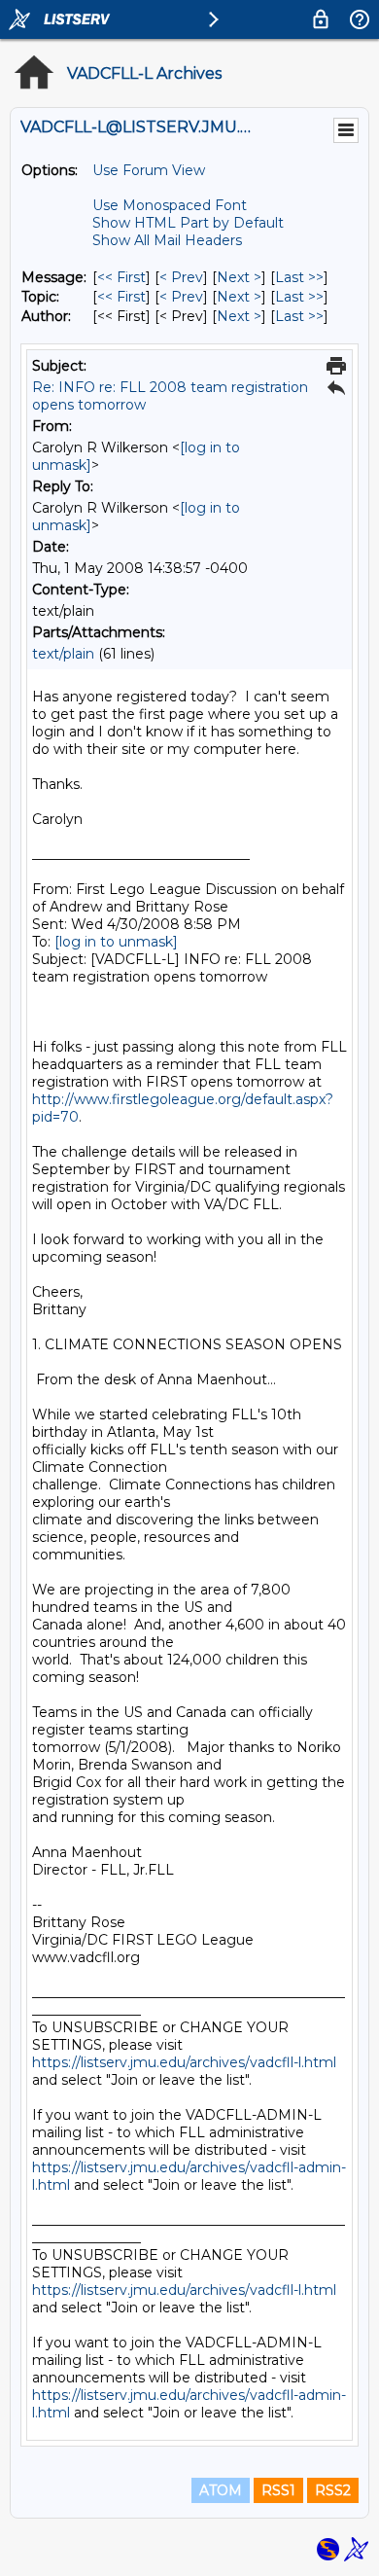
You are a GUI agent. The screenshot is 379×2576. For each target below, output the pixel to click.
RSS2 (333, 2490)
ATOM (221, 2490)
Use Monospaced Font (170, 205)
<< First (121, 277)
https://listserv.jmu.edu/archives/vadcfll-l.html (184, 2062)
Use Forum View (149, 170)
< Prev (181, 277)
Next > (239, 277)
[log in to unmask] (116, 942)
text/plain (63, 654)
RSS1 (278, 2490)
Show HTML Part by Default (188, 223)
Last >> (299, 277)
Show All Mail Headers (167, 240)
